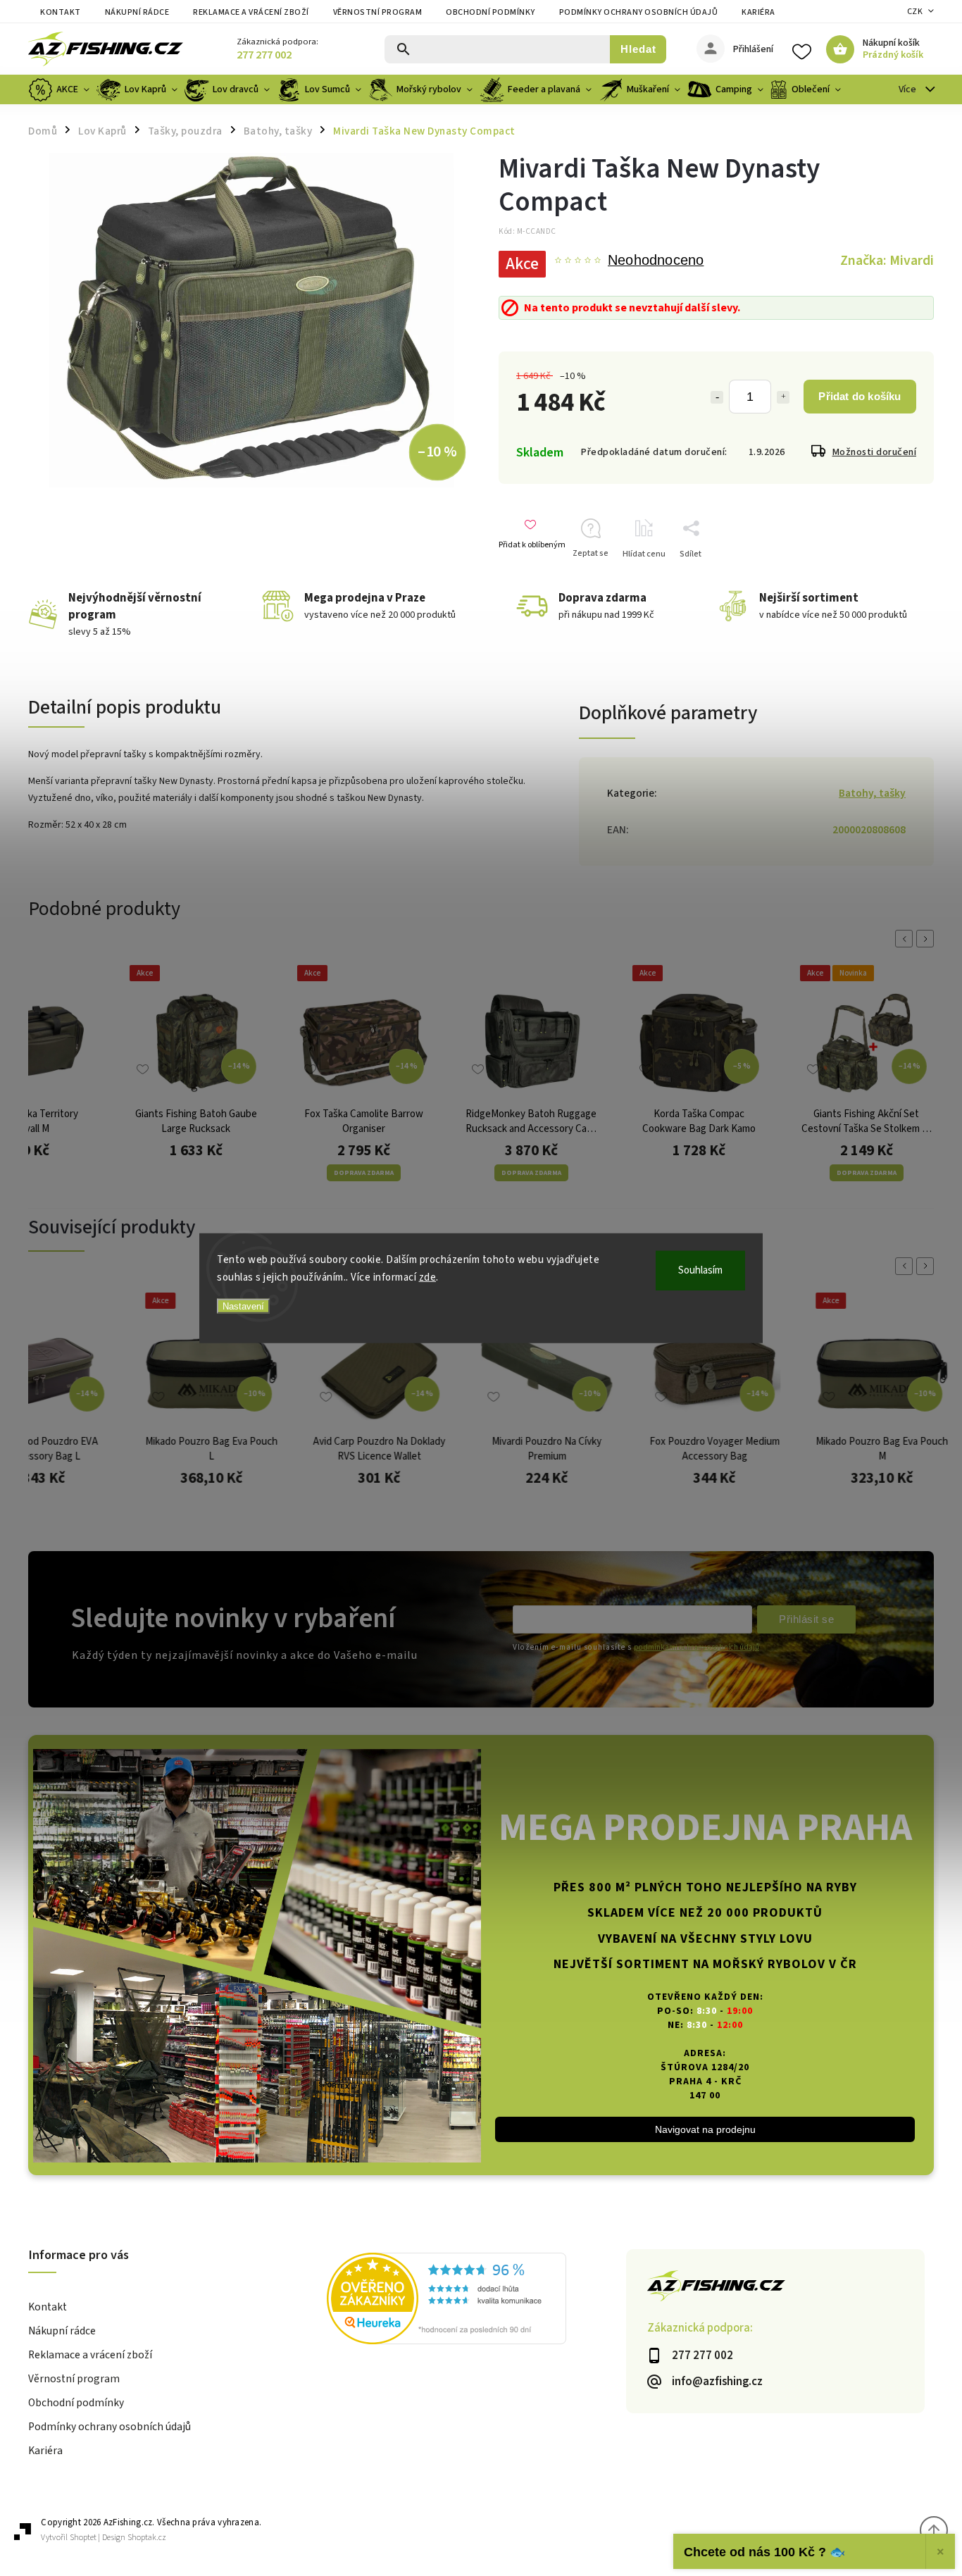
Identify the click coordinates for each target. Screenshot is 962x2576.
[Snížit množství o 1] (717, 397)
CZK (915, 12)
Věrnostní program (378, 12)
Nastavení (243, 1306)
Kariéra (758, 12)
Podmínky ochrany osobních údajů (639, 12)
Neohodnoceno (656, 261)
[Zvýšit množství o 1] (783, 397)
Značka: (887, 261)
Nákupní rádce (137, 12)
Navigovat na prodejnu (705, 2129)
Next (927, 939)
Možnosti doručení (875, 452)
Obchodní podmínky (491, 12)
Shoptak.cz (147, 2538)
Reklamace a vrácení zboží (251, 12)
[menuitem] (61, 89)
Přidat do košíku (860, 396)
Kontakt (61, 12)
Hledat (638, 49)
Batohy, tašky (872, 793)
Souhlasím (700, 1270)
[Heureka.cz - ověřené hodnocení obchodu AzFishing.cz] (476, 2301)
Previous (906, 939)
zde (428, 1277)
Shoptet (83, 2538)
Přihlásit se (806, 1619)
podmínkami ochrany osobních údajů (696, 1647)
